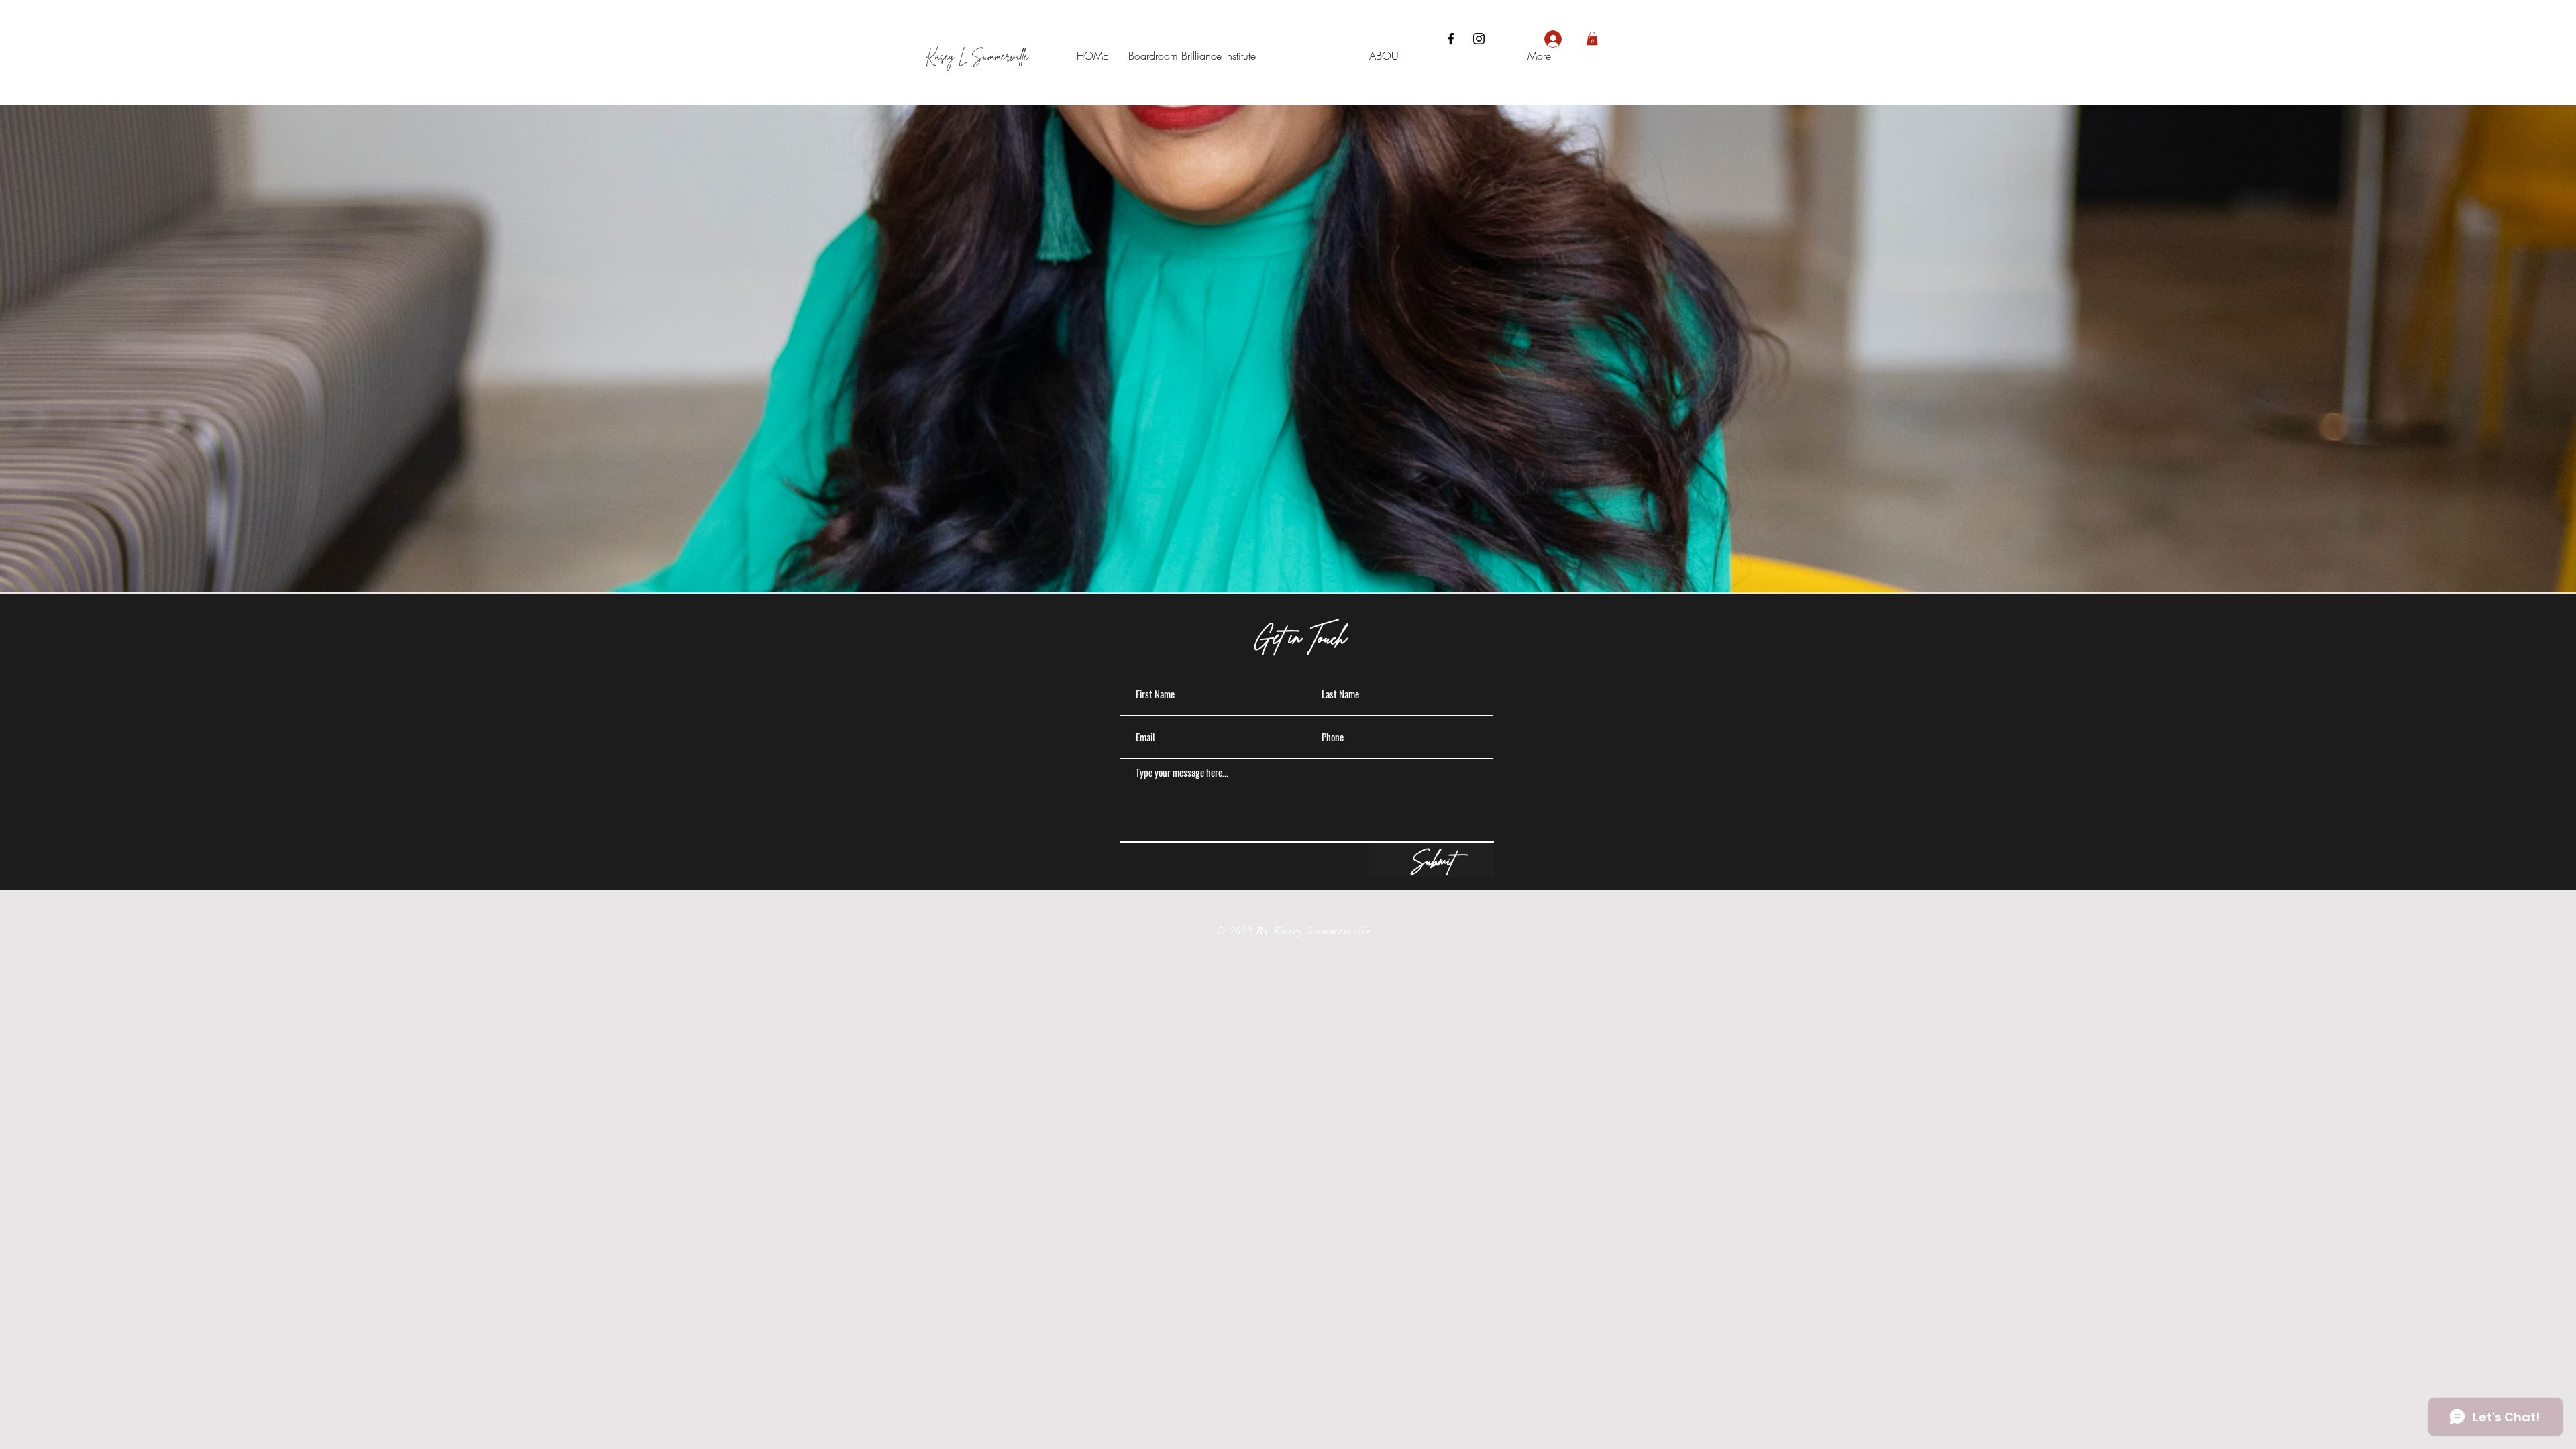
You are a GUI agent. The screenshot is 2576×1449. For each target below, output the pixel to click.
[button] (1592, 38)
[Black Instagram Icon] (1479, 39)
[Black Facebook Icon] (1451, 39)
